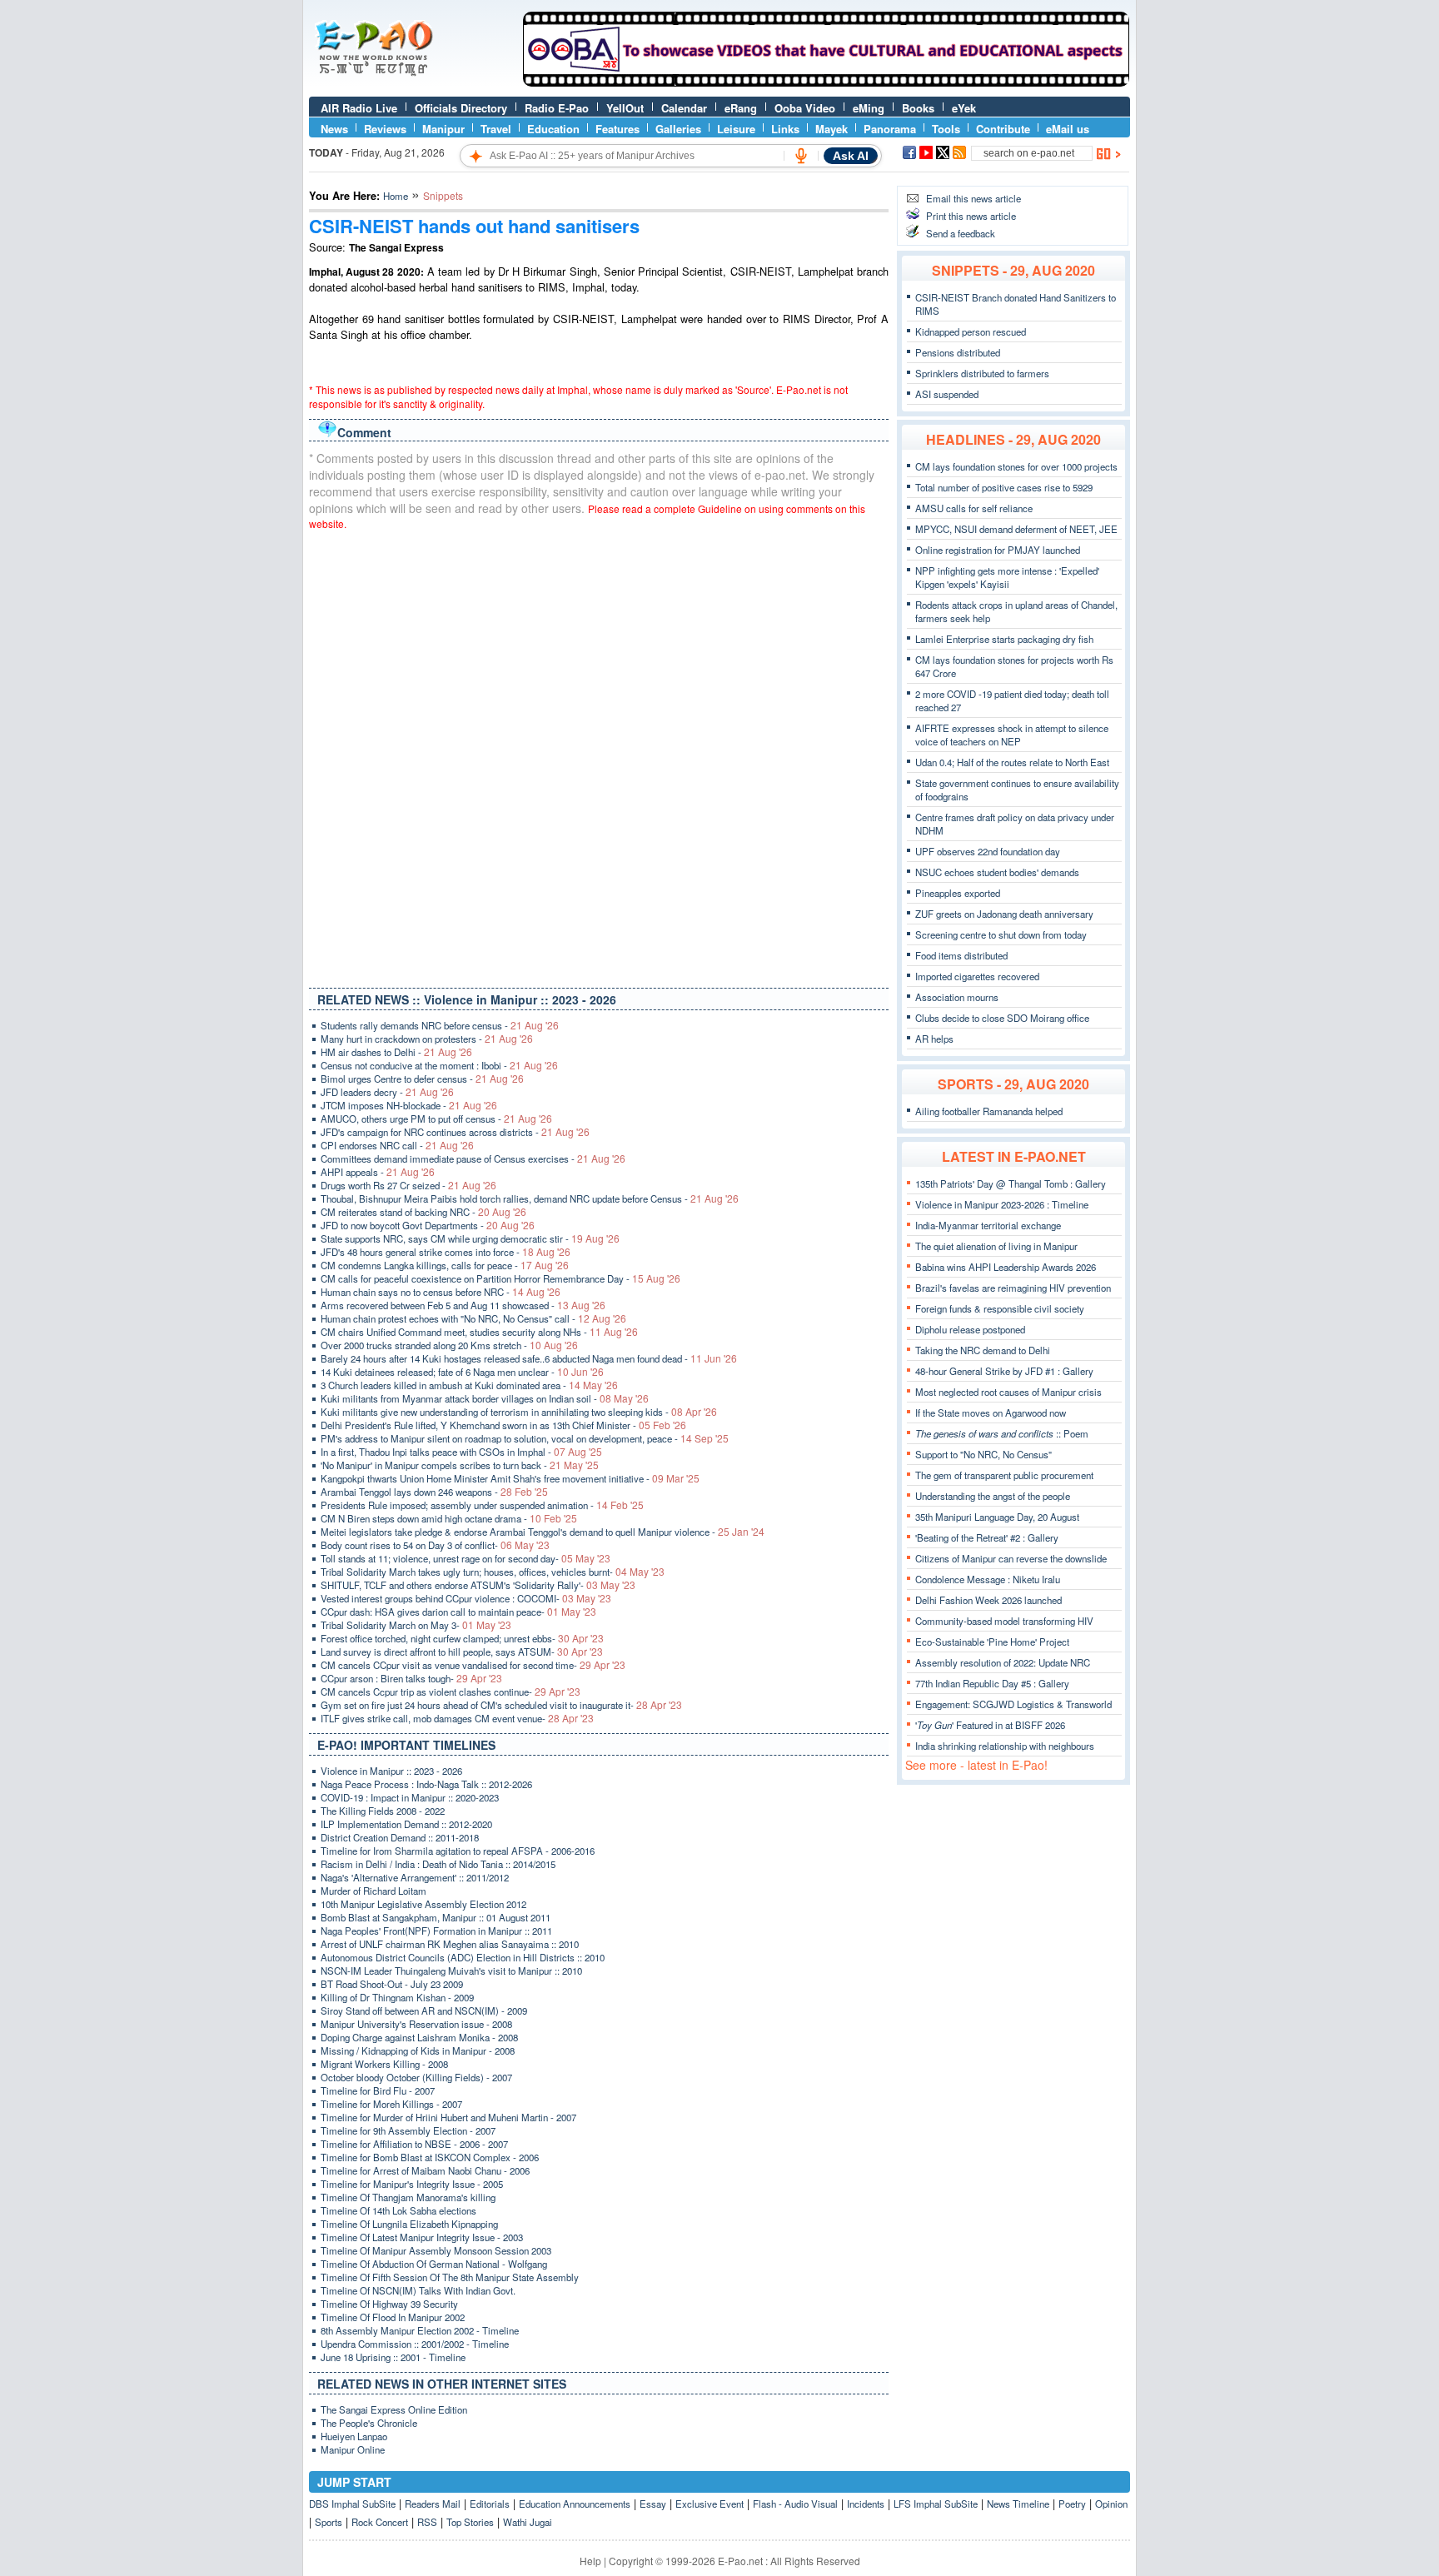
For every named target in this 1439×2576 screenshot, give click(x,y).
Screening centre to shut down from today (1001, 934)
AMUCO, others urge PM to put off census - (436, 1119)
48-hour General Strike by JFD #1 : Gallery (1004, 1371)
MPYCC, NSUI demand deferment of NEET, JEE (1016, 529)
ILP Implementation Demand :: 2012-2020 (406, 1824)
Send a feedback (961, 233)
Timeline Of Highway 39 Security (389, 2304)
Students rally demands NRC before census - (440, 1025)
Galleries (678, 129)
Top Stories (470, 2522)
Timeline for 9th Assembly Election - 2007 (408, 2130)
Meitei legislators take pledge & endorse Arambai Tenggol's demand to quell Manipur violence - (543, 1532)
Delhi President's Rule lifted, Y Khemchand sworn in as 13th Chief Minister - (503, 1425)
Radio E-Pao (557, 108)
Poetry (1072, 2504)
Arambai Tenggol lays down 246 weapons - (434, 1492)
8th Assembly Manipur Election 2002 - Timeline (420, 2330)
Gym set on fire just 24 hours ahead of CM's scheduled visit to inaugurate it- (501, 1705)
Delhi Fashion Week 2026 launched (988, 1600)
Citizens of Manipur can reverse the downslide (1011, 1558)
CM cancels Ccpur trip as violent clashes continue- (451, 1692)
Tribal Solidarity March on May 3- (416, 1625)
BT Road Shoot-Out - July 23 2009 (392, 1984)
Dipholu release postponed (970, 1329)
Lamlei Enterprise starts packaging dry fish (1004, 639)
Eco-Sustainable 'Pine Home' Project (992, 1642)
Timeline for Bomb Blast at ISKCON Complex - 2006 (430, 2157)
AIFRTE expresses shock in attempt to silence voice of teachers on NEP (1012, 735)
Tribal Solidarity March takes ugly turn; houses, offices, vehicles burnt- (493, 1572)
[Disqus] (599, 755)
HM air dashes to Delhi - (396, 1052)
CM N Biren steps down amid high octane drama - (449, 1518)
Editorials (490, 2504)
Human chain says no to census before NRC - (441, 1292)
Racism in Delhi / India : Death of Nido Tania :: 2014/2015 (438, 1864)
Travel (496, 129)
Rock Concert (380, 2522)
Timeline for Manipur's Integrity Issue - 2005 (412, 2184)
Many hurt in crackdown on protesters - (427, 1039)
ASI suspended (947, 394)
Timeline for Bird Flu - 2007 (378, 2090)
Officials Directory (461, 108)
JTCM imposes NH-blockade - (409, 1105)
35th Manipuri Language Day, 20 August (997, 1517)
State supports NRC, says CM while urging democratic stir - (470, 1238)
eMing (869, 108)
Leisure (736, 129)
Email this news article (973, 198)
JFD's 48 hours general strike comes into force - (446, 1252)
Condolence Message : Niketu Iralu (988, 1579)
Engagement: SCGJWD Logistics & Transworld (1013, 1704)
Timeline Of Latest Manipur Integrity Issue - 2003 (422, 2237)
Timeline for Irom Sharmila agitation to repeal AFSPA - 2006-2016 (458, 1851)
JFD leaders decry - (387, 1092)
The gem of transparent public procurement (1004, 1475)
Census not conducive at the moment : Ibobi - (439, 1065)
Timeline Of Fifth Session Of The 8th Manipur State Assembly (450, 2277)
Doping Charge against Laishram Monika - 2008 (419, 2037)
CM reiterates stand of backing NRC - (423, 1212)
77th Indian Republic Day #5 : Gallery (992, 1683)
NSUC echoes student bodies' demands (997, 872)
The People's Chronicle (369, 2423)
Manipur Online (353, 2449)
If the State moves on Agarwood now (991, 1413)
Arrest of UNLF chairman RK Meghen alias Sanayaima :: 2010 (450, 1944)
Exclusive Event (710, 2504)
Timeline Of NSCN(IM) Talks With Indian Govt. (418, 2290)
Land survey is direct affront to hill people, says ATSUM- (462, 1652)
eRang (741, 108)
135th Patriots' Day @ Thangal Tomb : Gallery (1011, 1183)
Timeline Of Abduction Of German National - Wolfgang (434, 2264)
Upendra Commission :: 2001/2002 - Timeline (415, 2344)
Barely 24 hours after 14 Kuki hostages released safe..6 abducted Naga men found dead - (529, 1358)
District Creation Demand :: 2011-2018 (400, 1837)
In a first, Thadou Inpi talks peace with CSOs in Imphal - (461, 1452)
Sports (329, 2522)
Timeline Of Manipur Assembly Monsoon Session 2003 (436, 2250)
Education (553, 129)
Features (617, 129)
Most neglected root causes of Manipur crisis (1008, 1392)
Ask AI (851, 156)
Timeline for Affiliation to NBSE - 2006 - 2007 (414, 2144)
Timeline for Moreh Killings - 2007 (391, 2104)
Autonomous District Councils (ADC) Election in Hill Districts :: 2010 (463, 1957)
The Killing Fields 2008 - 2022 (383, 1811)
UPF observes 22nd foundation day (988, 851)
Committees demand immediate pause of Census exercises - (473, 1158)
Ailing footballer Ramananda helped (989, 1111)
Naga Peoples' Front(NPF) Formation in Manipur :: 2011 (436, 1931)
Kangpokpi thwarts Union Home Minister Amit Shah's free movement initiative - (510, 1478)
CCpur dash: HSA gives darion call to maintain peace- (458, 1612)
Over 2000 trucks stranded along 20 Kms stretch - (449, 1345)
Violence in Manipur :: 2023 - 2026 (391, 1771)
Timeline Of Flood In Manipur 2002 (393, 2317)
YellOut (625, 108)
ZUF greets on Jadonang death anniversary (1004, 914)
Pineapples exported (958, 893)
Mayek (832, 129)
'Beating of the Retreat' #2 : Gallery (987, 1537)
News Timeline (1018, 2504)
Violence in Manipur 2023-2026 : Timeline (1002, 1204)
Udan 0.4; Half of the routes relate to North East (1012, 762)
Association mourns (957, 997)
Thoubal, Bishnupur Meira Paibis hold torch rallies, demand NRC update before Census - (530, 1198)
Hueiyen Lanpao (354, 2436)
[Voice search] (801, 156)
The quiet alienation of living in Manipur (996, 1246)
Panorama (890, 129)
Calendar (684, 108)
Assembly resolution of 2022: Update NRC (1003, 1662)
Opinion (1111, 2504)
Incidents (866, 2504)
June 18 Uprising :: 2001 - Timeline (393, 2357)
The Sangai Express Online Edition (394, 2409)
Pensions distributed (958, 352)
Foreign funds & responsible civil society (1000, 1308)
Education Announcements (575, 2504)
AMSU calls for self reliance (974, 508)
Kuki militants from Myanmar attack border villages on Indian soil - (485, 1398)
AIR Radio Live (359, 108)
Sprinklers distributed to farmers (982, 373)
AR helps (934, 1039)
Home (396, 196)
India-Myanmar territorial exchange (988, 1225)
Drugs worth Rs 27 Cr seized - (408, 1185)
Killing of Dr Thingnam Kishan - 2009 (397, 1997)
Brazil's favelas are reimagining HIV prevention (1013, 1288)
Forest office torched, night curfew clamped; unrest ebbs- (462, 1638)
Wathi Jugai (528, 2522)
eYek (964, 108)
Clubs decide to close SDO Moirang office (1002, 1018)
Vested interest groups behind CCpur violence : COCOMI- (466, 1598)
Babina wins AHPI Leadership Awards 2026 (1006, 1267)
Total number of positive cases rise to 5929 (1004, 487)
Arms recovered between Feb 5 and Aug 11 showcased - (463, 1305)
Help (590, 2561)
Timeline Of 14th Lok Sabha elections (398, 2210)
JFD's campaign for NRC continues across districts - (455, 1132)
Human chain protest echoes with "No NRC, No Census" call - (473, 1318)
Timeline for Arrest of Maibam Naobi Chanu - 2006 (425, 2170)
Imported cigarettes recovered (977, 976)
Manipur (443, 129)
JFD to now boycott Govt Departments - (428, 1225)
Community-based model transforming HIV (1004, 1621)
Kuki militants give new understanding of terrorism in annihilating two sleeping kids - (519, 1412)
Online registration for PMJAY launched (998, 550)
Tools (946, 129)
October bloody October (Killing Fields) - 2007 (416, 2077)
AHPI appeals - (378, 1172)
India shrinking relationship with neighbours (1005, 1746)
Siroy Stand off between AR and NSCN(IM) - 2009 (424, 2010)
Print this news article (971, 216)
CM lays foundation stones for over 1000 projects (1016, 466)
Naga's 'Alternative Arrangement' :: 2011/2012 (415, 1877)
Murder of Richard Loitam (373, 1891)
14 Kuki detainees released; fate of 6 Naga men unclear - (462, 1372)
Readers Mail (433, 2504)
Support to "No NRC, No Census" (983, 1454)
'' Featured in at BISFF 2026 (990, 1725)
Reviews (385, 129)
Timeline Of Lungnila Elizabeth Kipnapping (409, 2224)
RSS (427, 2522)
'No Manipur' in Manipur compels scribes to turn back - (460, 1465)
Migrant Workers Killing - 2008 (384, 2064)
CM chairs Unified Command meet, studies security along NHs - (479, 1332)
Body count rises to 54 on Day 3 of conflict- (435, 1545)
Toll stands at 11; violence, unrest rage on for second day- (466, 1558)
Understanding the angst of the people (993, 1496)
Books (918, 108)
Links (785, 129)
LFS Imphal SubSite (936, 2504)
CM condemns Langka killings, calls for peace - (445, 1265)
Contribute (1003, 129)
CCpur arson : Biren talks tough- (411, 1678)
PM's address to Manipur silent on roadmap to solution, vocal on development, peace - (525, 1438)
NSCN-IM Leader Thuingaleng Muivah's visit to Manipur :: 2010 (451, 1971)
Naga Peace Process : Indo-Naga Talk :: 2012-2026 (426, 1784)
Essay (653, 2504)
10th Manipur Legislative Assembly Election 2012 (423, 1904)
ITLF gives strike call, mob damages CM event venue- (457, 1718)
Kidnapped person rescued (971, 331)
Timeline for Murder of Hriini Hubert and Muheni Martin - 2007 (448, 2117)
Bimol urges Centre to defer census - (422, 1079)
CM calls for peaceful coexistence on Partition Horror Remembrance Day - (500, 1278)
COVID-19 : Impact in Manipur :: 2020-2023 (410, 1797)
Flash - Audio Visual (795, 2504)
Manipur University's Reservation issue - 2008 (416, 2024)
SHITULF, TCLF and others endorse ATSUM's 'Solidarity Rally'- (478, 1585)
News (334, 129)
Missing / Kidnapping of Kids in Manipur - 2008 (418, 2050)
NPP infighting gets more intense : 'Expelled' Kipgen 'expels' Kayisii (1007, 577)
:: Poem (1002, 1433)
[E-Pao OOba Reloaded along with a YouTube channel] (826, 82)
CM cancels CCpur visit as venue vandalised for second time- (473, 1665)
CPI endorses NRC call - (397, 1145)
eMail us (1068, 129)
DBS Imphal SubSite (352, 2504)
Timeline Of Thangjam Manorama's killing (408, 2197)
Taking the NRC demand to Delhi (983, 1350)
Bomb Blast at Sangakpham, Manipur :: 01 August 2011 (436, 1917)
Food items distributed (961, 955)
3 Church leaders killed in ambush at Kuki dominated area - (469, 1385)
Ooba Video (805, 108)
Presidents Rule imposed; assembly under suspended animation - (482, 1505)
